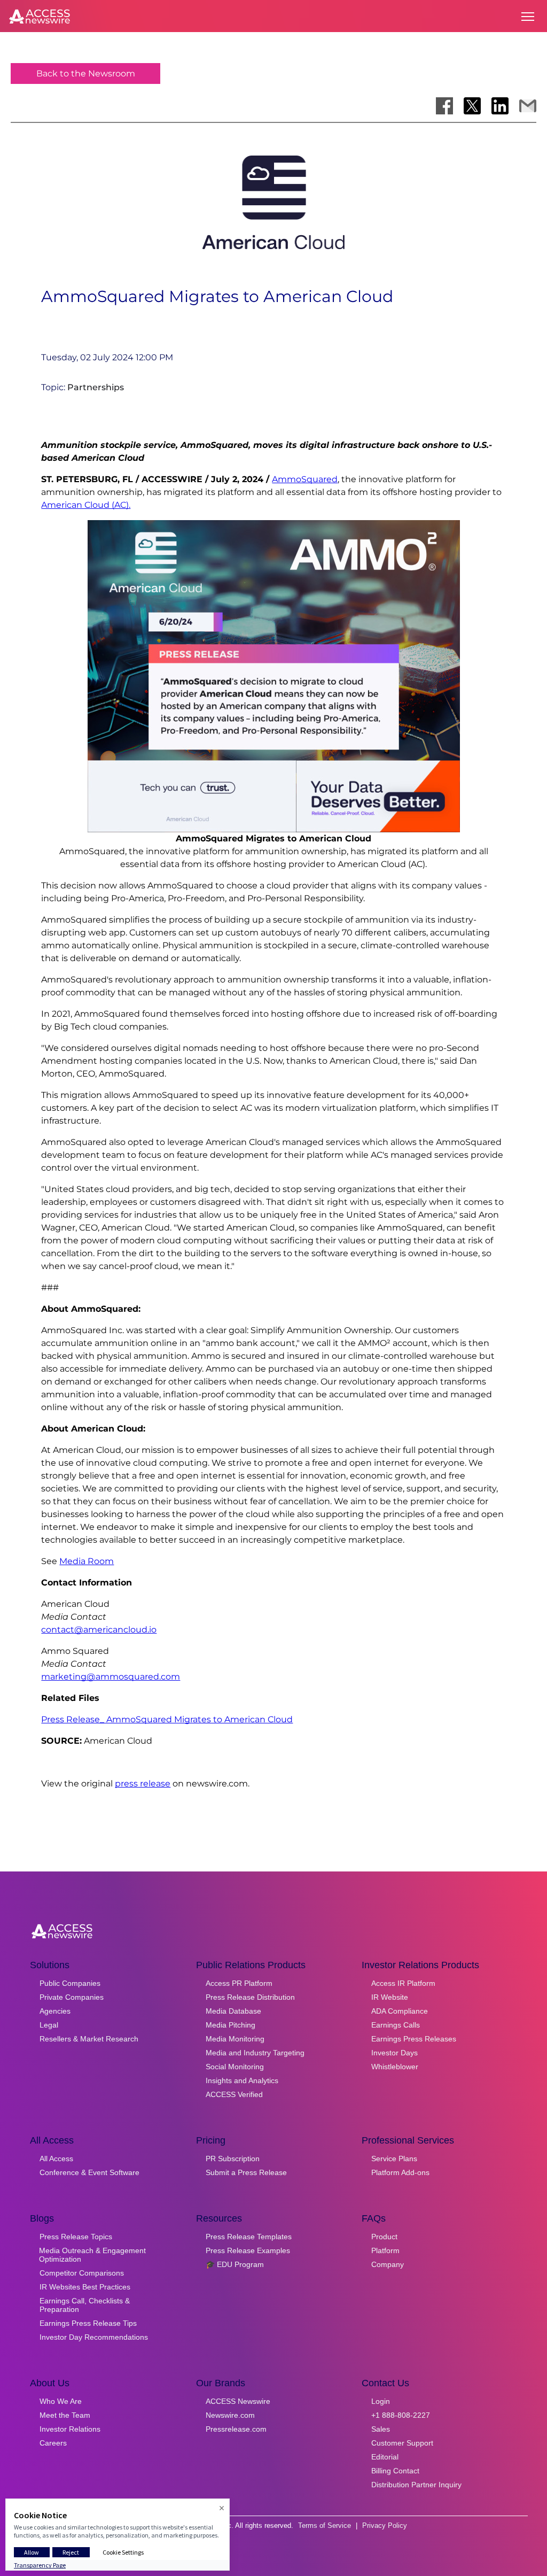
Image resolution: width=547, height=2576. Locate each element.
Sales (381, 2429)
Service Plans (394, 2159)
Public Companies (70, 1983)
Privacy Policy (385, 2525)
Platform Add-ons (400, 2172)
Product (384, 2237)
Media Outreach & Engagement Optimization (92, 2255)
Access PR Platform (239, 1983)
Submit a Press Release (246, 2172)
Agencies (55, 2011)
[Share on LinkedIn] (500, 106)
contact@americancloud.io (99, 1630)
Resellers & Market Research (89, 2039)
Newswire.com (230, 2415)
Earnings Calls (396, 2025)
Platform (385, 2250)
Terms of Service (325, 2525)
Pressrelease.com (236, 2429)
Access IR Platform (403, 1983)
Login (381, 2401)
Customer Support (402, 2443)
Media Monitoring (235, 2039)
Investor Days (394, 2053)
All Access (56, 2159)
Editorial (385, 2457)
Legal (49, 2025)
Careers (53, 2443)
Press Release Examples (248, 2250)
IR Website (390, 1997)
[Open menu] (528, 17)
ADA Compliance (400, 2011)
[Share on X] (472, 106)
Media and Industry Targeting (255, 2053)
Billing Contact (395, 2471)
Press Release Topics (76, 2237)
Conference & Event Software (89, 2172)
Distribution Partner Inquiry (416, 2485)
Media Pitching (230, 2025)
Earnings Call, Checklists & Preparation (85, 2305)
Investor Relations (70, 2429)
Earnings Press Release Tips (88, 2323)
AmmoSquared (305, 479)
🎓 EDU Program (235, 2264)
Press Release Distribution (250, 1997)
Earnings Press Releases (414, 2039)
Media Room (87, 1561)
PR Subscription (233, 2159)
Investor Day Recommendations (94, 2337)
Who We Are (61, 2401)
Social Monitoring (235, 2067)
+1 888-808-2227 (401, 2415)
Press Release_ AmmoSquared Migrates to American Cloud (167, 1719)
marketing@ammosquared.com (111, 1677)
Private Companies (72, 1997)
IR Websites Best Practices (85, 2287)
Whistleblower (395, 2067)
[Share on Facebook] (444, 106)
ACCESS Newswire (238, 2401)
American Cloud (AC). (86, 505)
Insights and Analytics (242, 2080)
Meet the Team (65, 2415)
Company (388, 2264)
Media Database (233, 2011)
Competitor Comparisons (82, 2273)
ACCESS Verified (234, 2094)
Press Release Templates (249, 2237)
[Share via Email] (528, 106)
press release (143, 1784)
